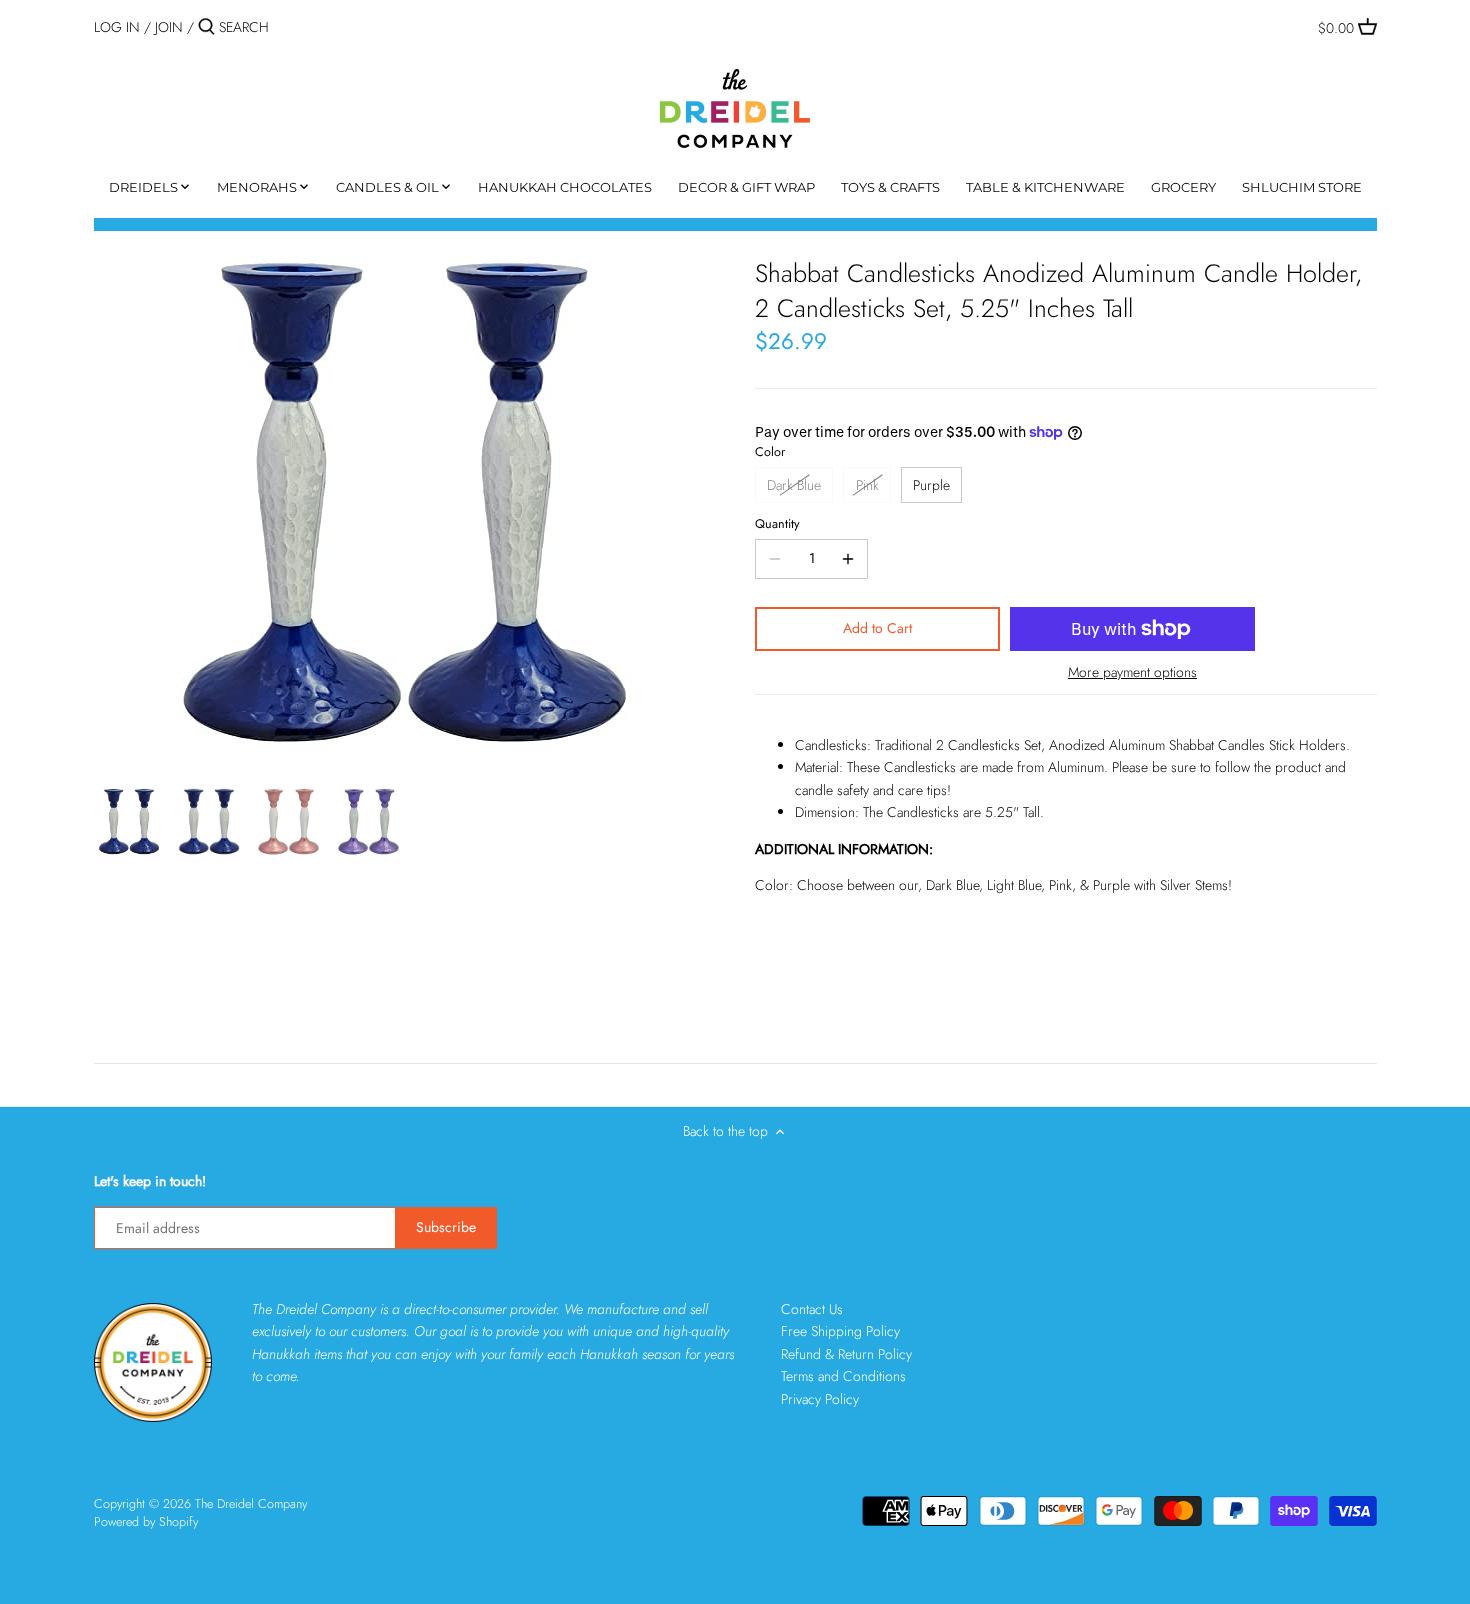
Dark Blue (794, 485)
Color (770, 452)
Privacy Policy (820, 1399)
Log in (117, 27)
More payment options (1132, 672)
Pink (867, 485)
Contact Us (812, 1309)
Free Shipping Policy (840, 1331)
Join (169, 27)
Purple (931, 485)
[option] (129, 822)
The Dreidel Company (251, 1504)
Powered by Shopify (146, 1522)
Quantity (777, 524)
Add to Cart (877, 628)
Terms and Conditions (843, 1376)
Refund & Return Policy (846, 1354)
